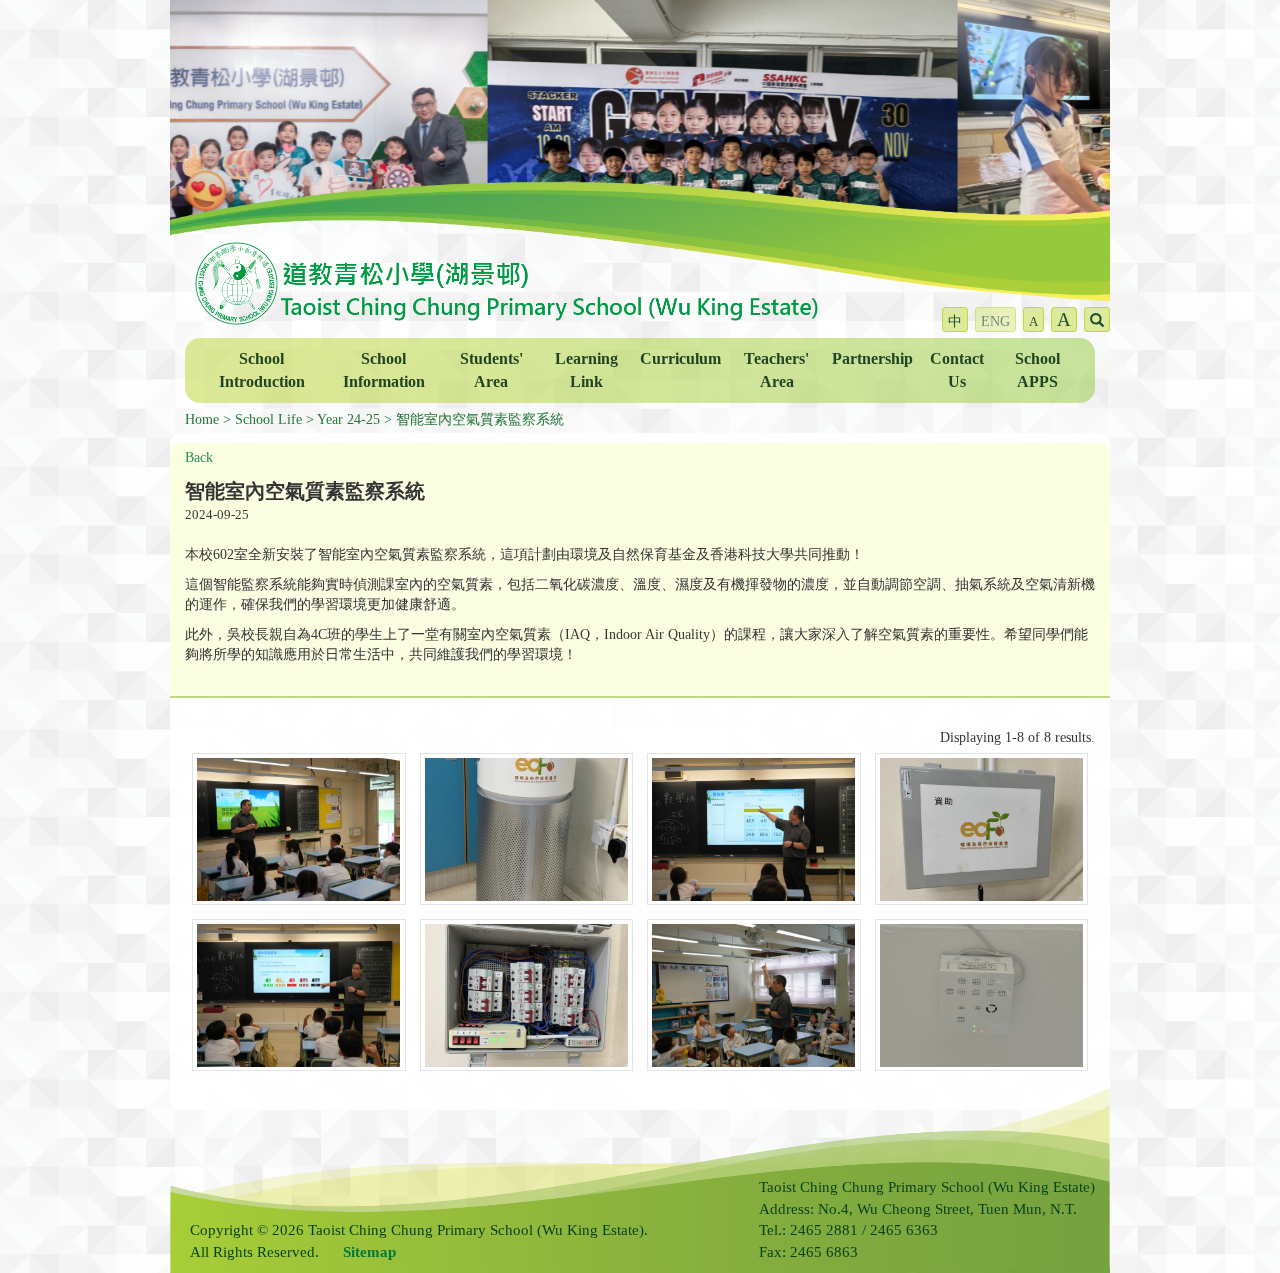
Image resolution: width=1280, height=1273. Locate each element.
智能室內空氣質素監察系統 (480, 419)
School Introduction (262, 370)
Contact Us (957, 370)
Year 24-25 (348, 419)
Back (199, 457)
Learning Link (586, 370)
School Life (268, 419)
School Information (384, 370)
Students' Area (491, 370)
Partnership (872, 358)
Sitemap (369, 1252)
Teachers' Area (776, 370)
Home (202, 419)
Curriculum (680, 358)
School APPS (1037, 370)
